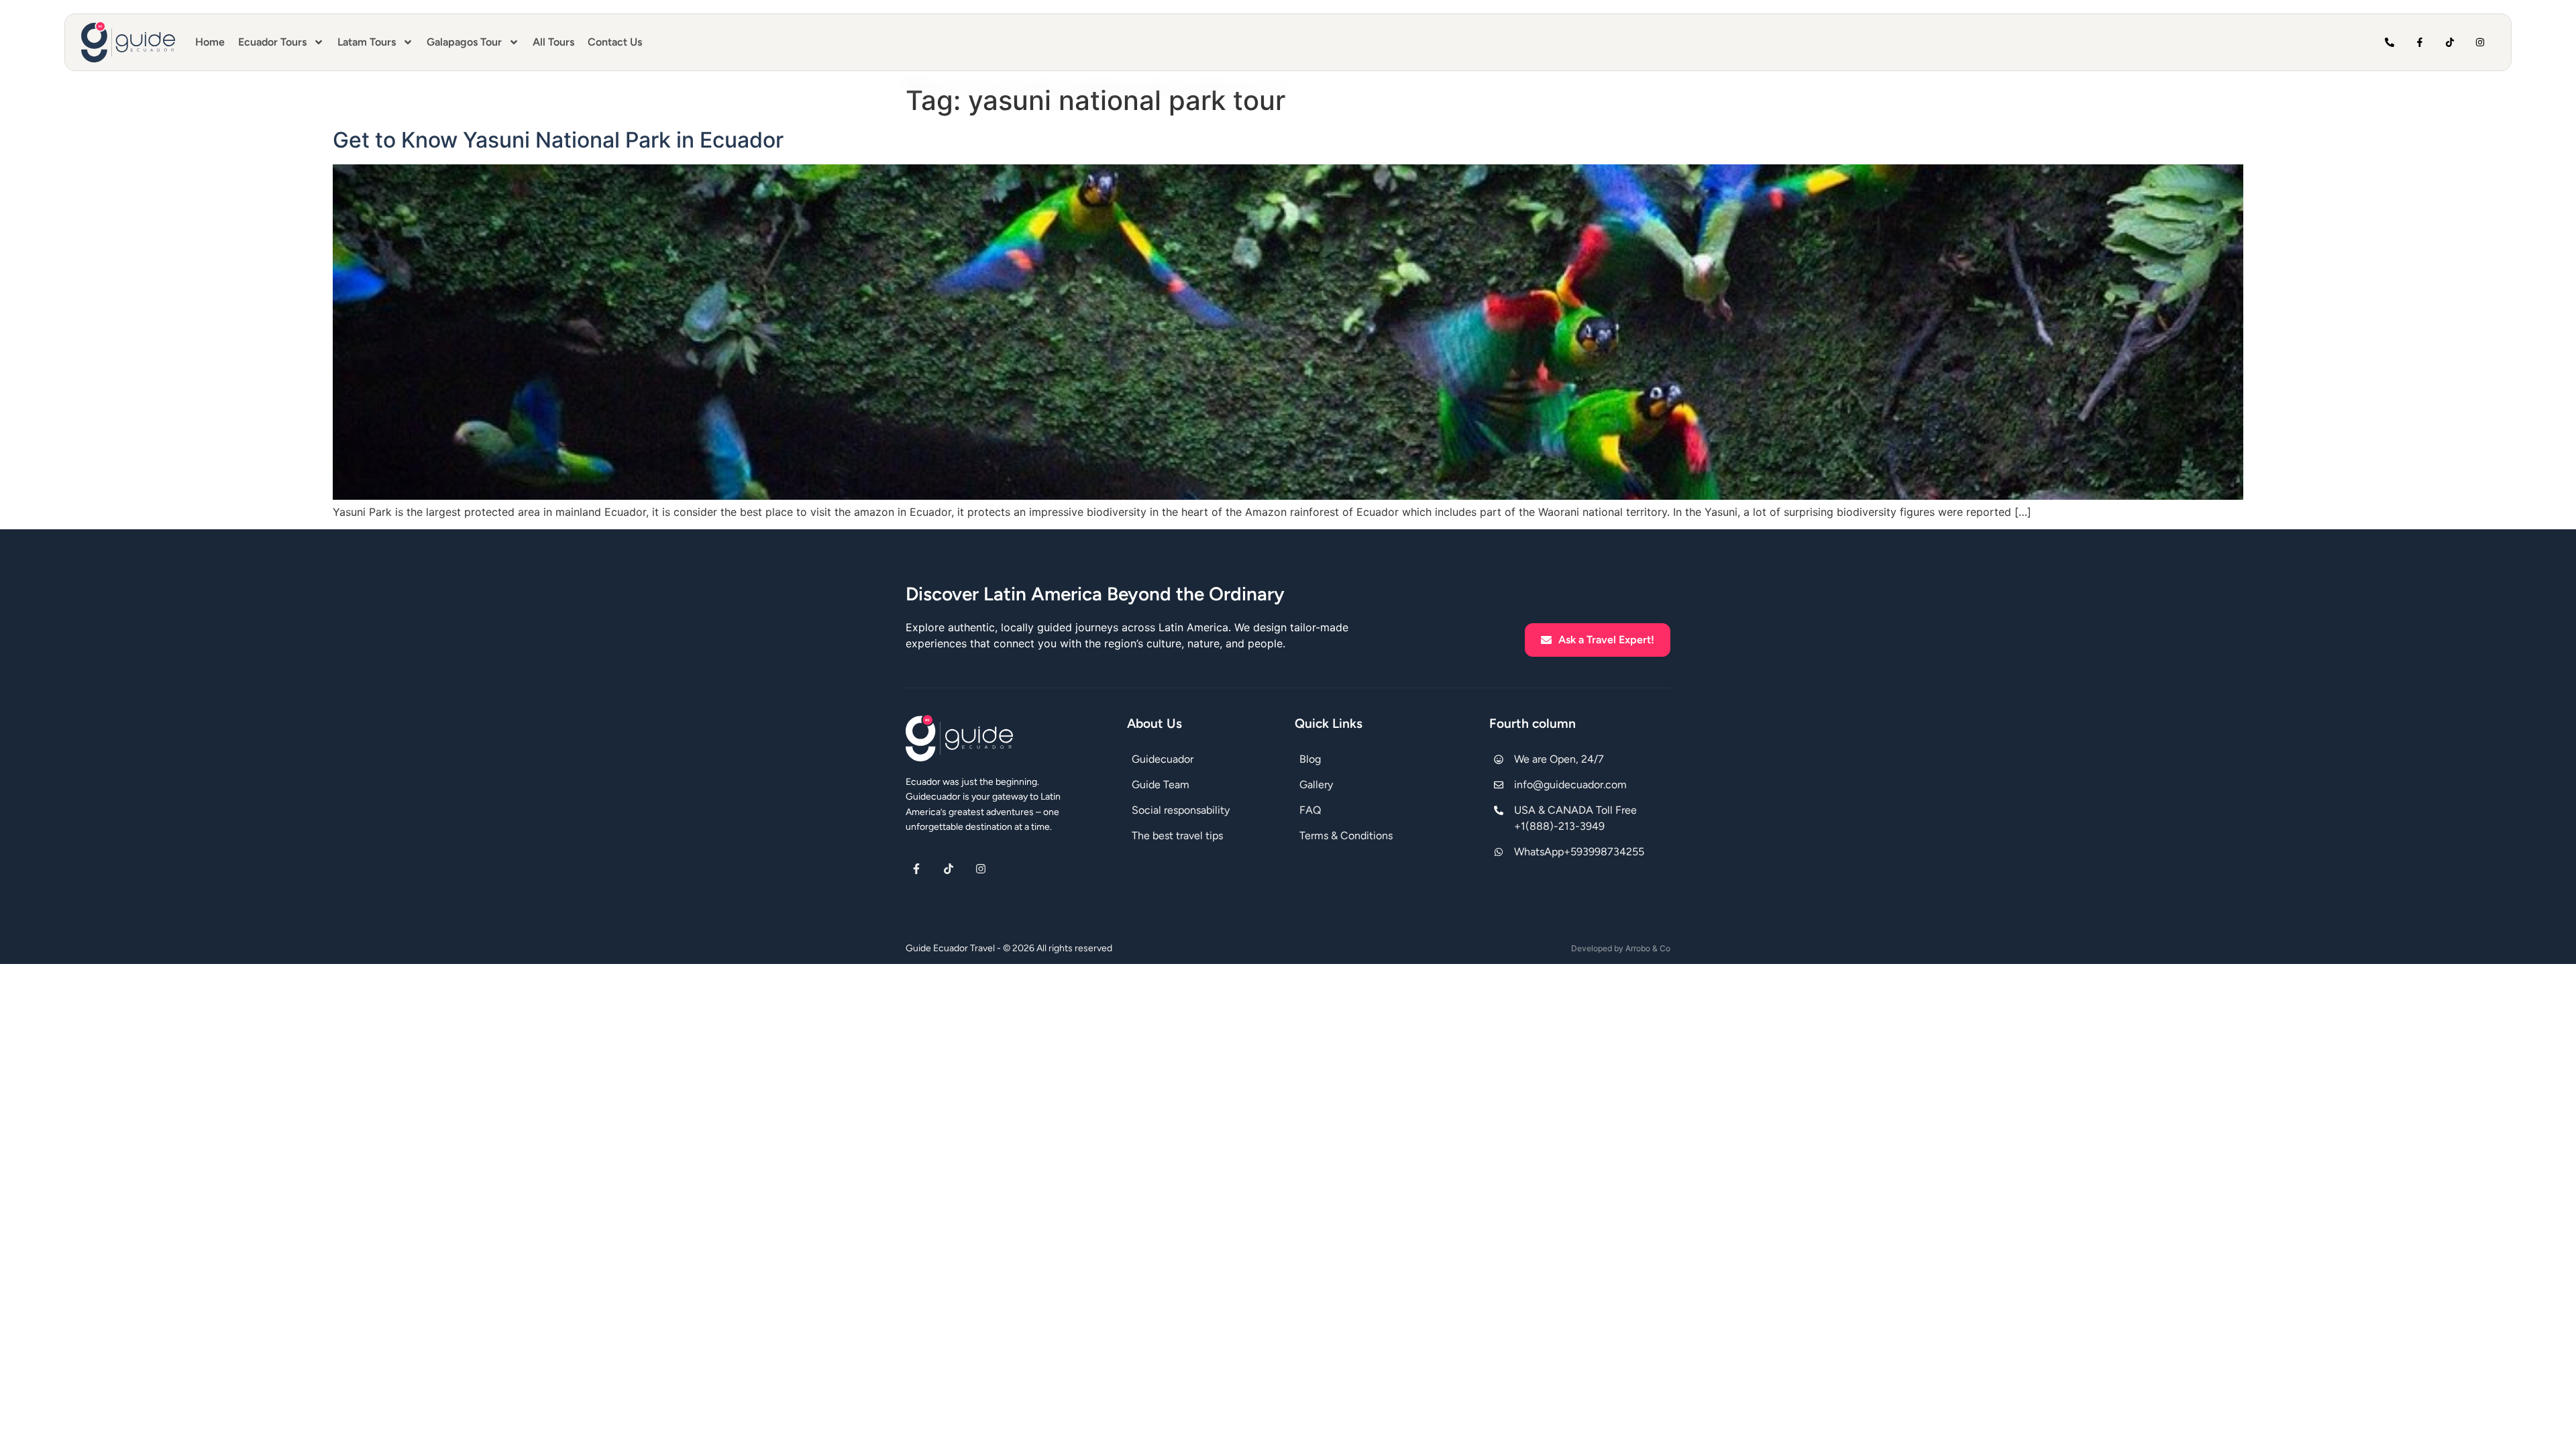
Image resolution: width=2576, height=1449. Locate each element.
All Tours (553, 42)
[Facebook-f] (2420, 43)
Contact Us (615, 42)
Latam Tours (367, 42)
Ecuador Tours (272, 42)
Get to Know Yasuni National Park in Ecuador (558, 140)
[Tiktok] (2450, 43)
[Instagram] (2480, 43)
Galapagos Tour (464, 42)
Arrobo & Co (1648, 948)
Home (210, 42)
